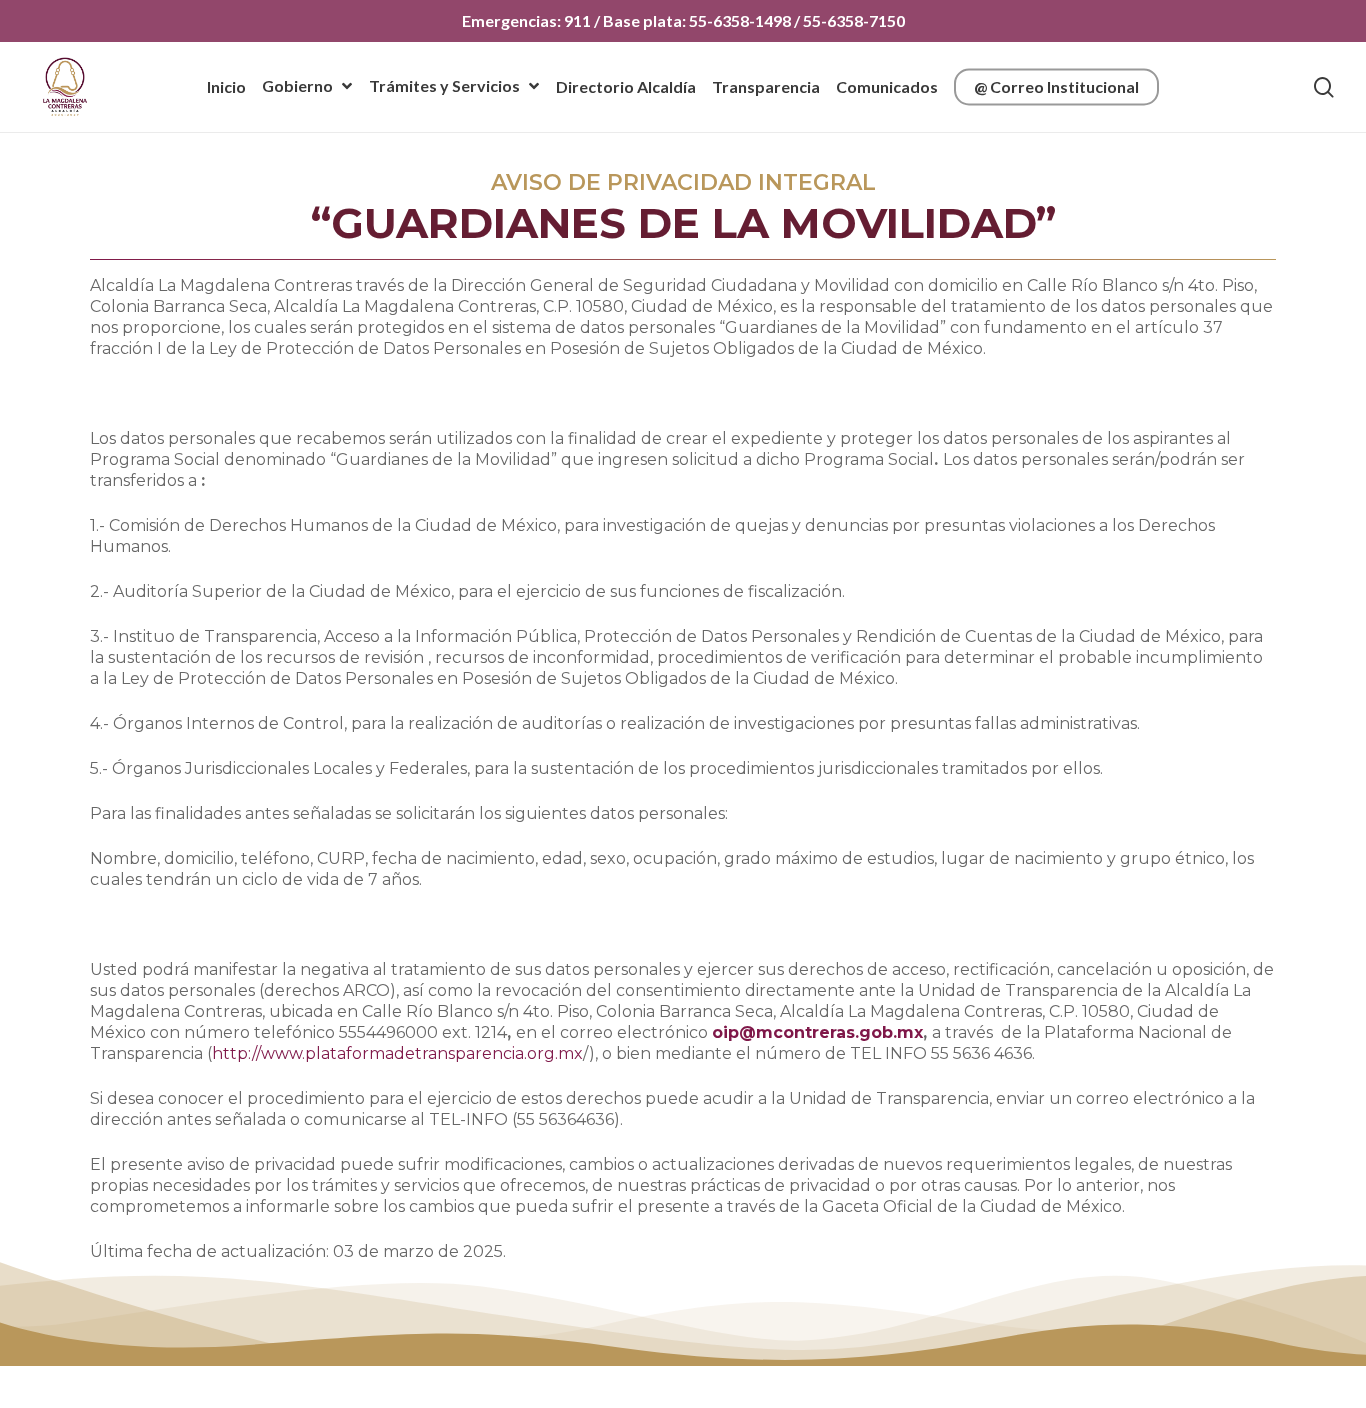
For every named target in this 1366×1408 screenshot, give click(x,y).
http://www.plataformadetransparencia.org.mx (397, 1053)
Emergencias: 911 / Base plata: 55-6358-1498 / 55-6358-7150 (683, 20)
